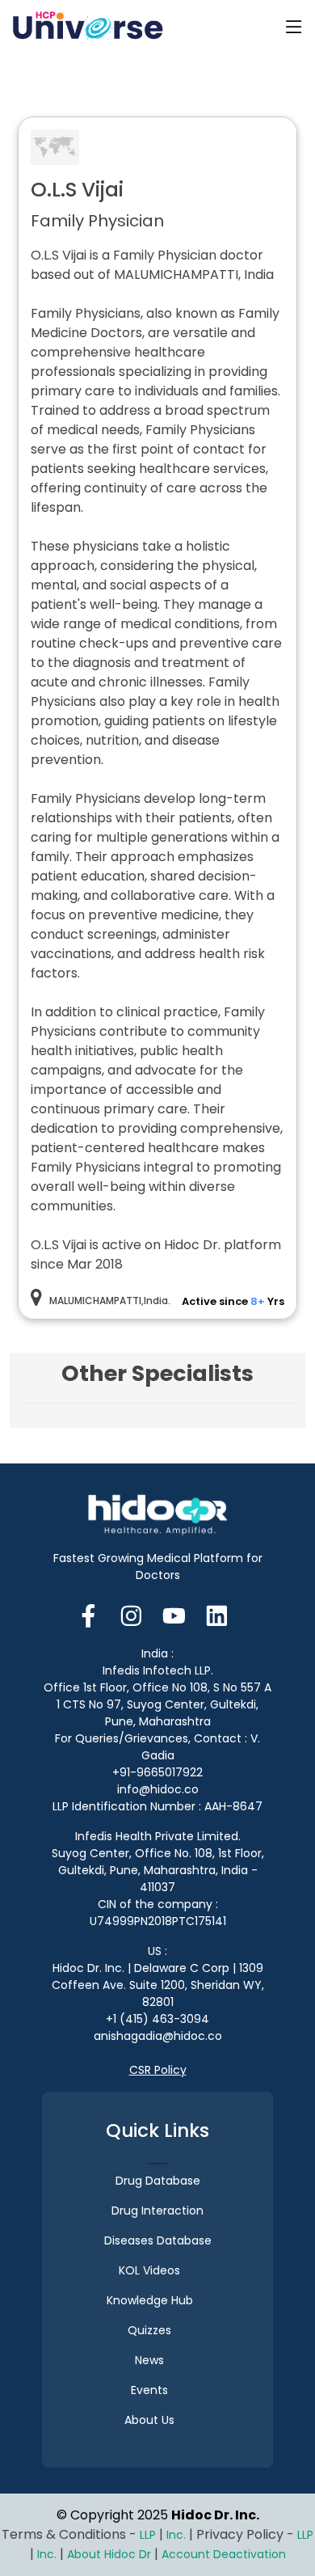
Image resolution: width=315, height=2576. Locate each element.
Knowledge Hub (150, 2300)
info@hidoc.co (158, 1789)
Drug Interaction (157, 2211)
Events (149, 2390)
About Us (149, 2420)
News (149, 2360)
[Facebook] (93, 1614)
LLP (148, 2535)
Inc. (178, 2535)
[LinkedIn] (217, 1614)
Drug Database (158, 2181)
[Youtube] (174, 1614)
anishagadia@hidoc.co (158, 2036)
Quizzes (149, 2330)
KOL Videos (149, 2270)
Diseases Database (158, 2240)
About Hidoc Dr (109, 2554)
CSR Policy (158, 2070)
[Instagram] (131, 1614)
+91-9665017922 (157, 1772)
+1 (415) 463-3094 (157, 2019)
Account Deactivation (224, 2554)
